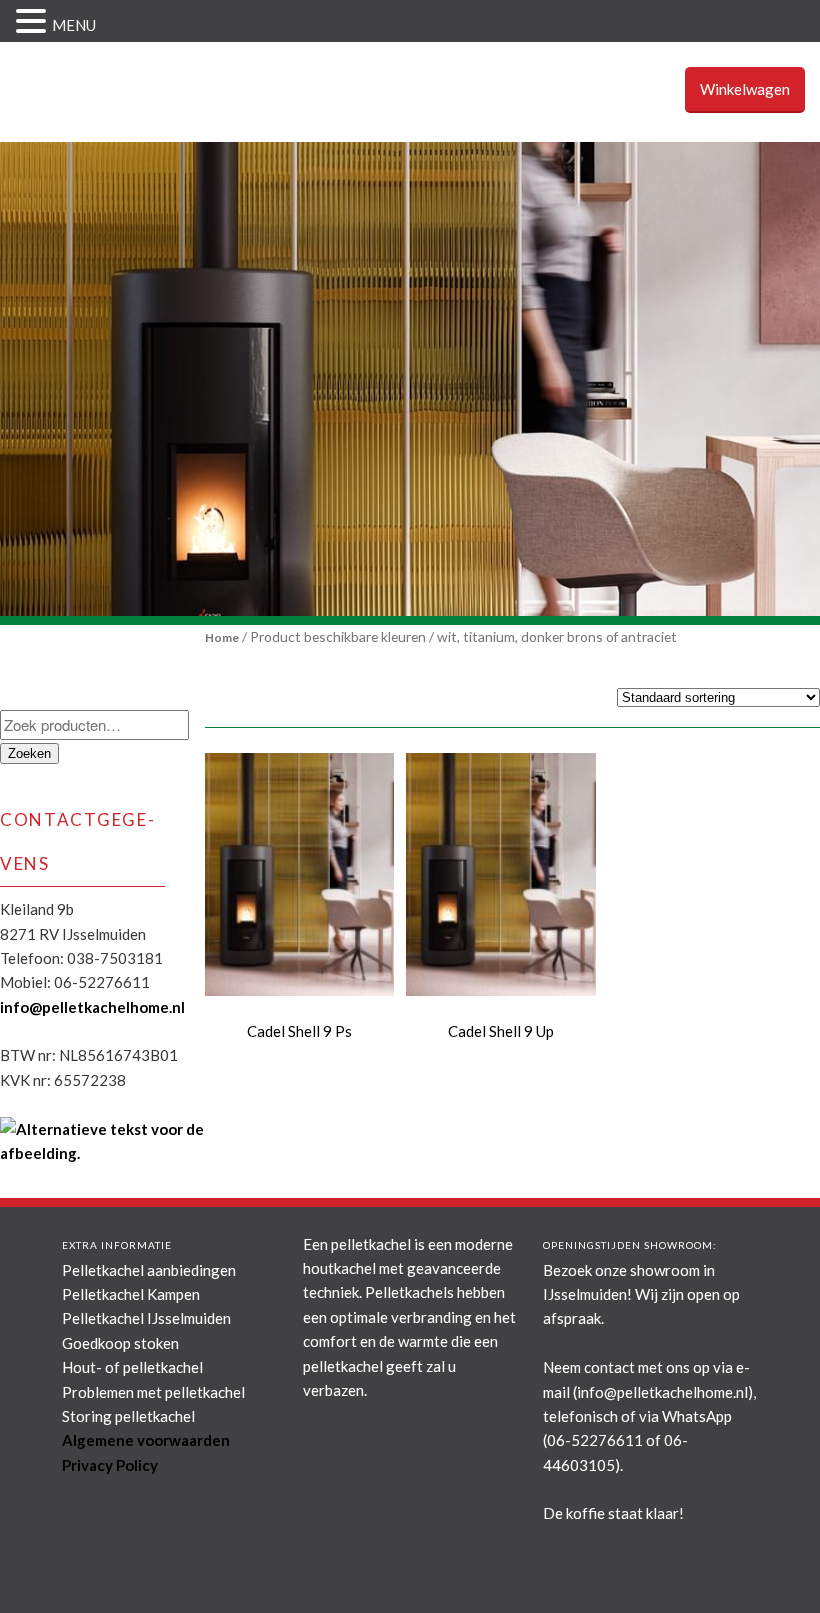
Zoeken (29, 753)
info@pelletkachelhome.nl (92, 1007)
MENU (74, 25)
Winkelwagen (745, 89)
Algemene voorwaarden (146, 1440)
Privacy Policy (110, 1465)
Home (222, 637)
